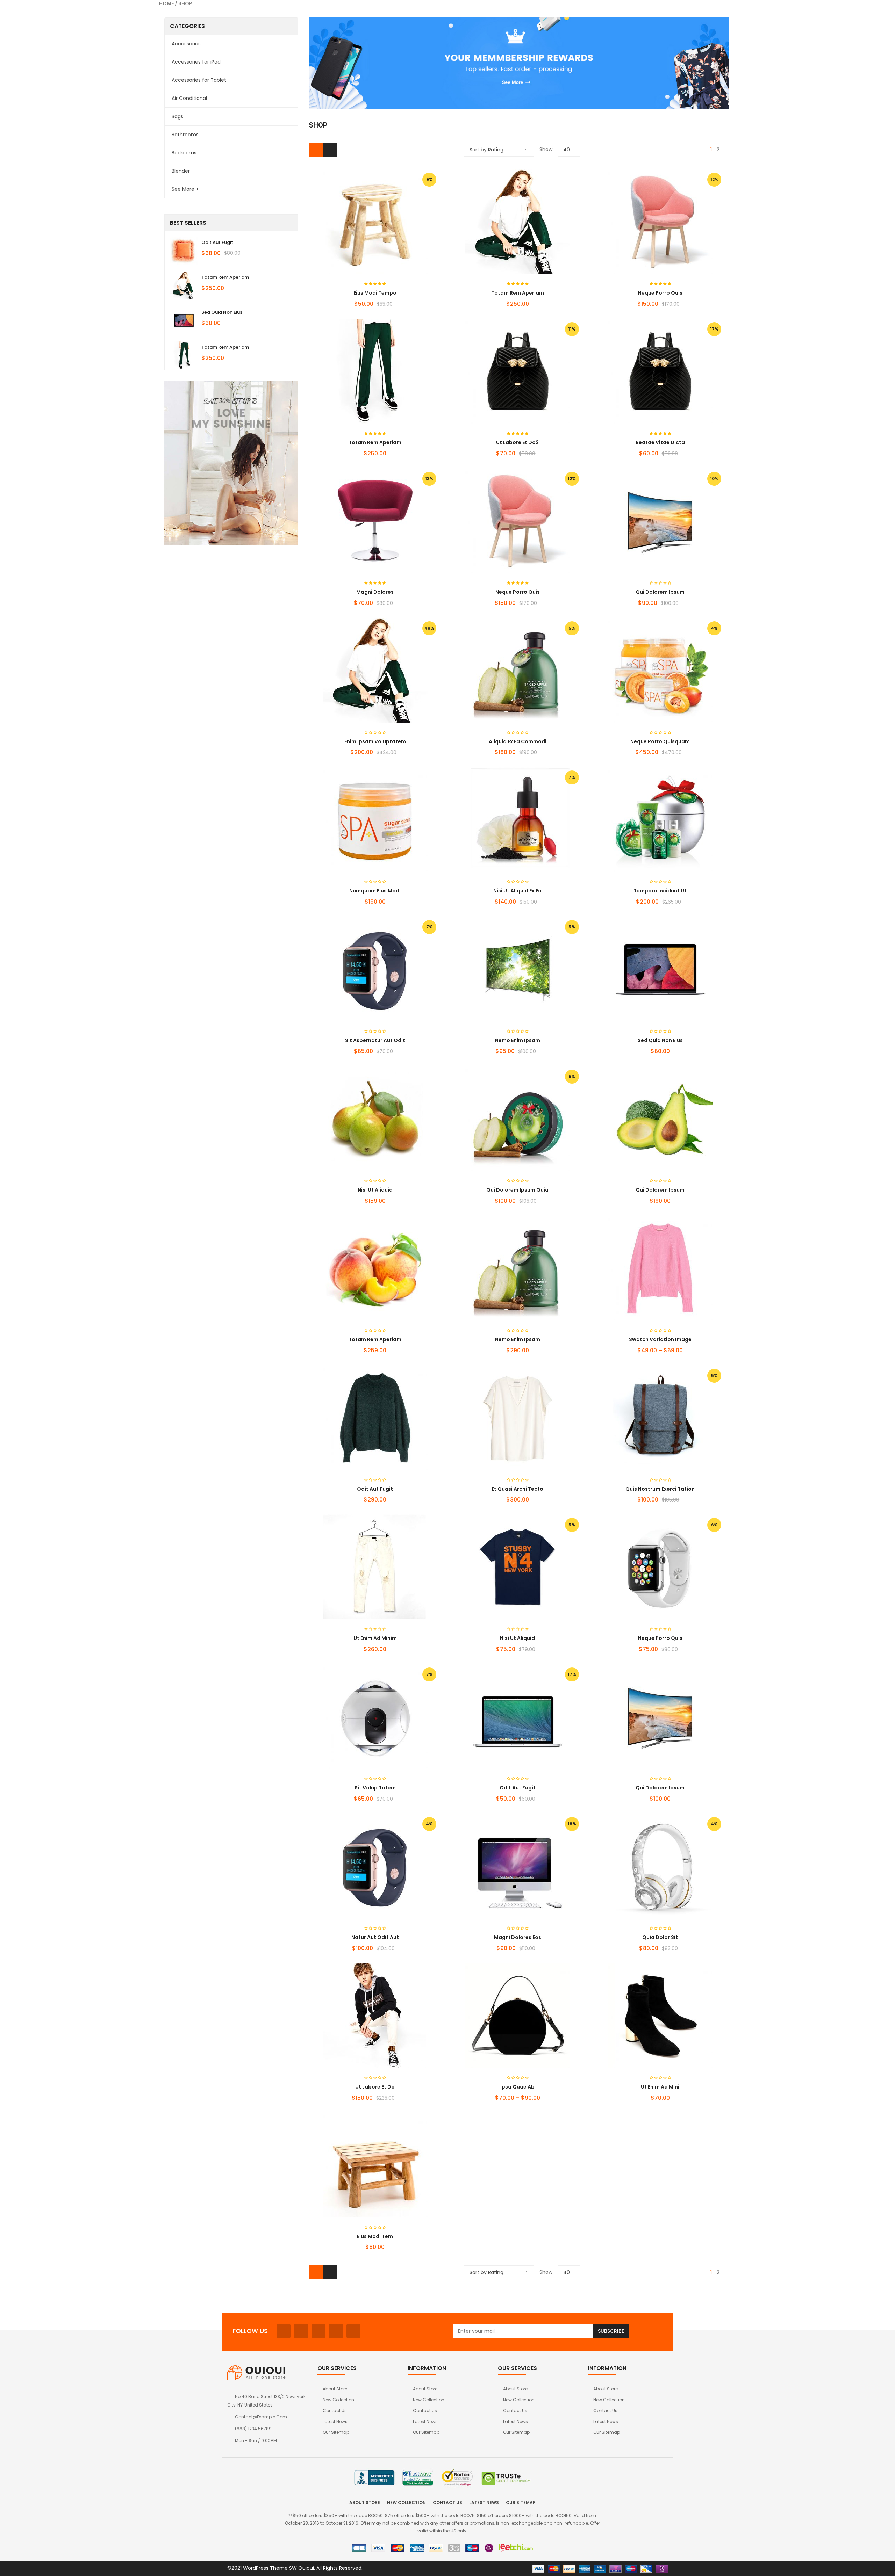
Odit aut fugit (217, 242)
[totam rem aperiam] (184, 285)
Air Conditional (189, 98)
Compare (400, 755)
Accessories (186, 44)
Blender (181, 171)
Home (166, 3)
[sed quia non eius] (184, 320)
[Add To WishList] (387, 755)
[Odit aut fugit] (184, 251)
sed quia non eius (222, 312)
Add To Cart (362, 755)
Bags (177, 116)
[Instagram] (336, 2331)
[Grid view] (316, 150)
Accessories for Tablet (199, 80)
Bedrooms (184, 153)
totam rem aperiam (225, 277)
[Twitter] (301, 2331)
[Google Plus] (353, 2331)
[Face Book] (284, 2331)
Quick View (375, 208)
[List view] (330, 150)
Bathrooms (185, 135)
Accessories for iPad (196, 62)
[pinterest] (318, 2331)
